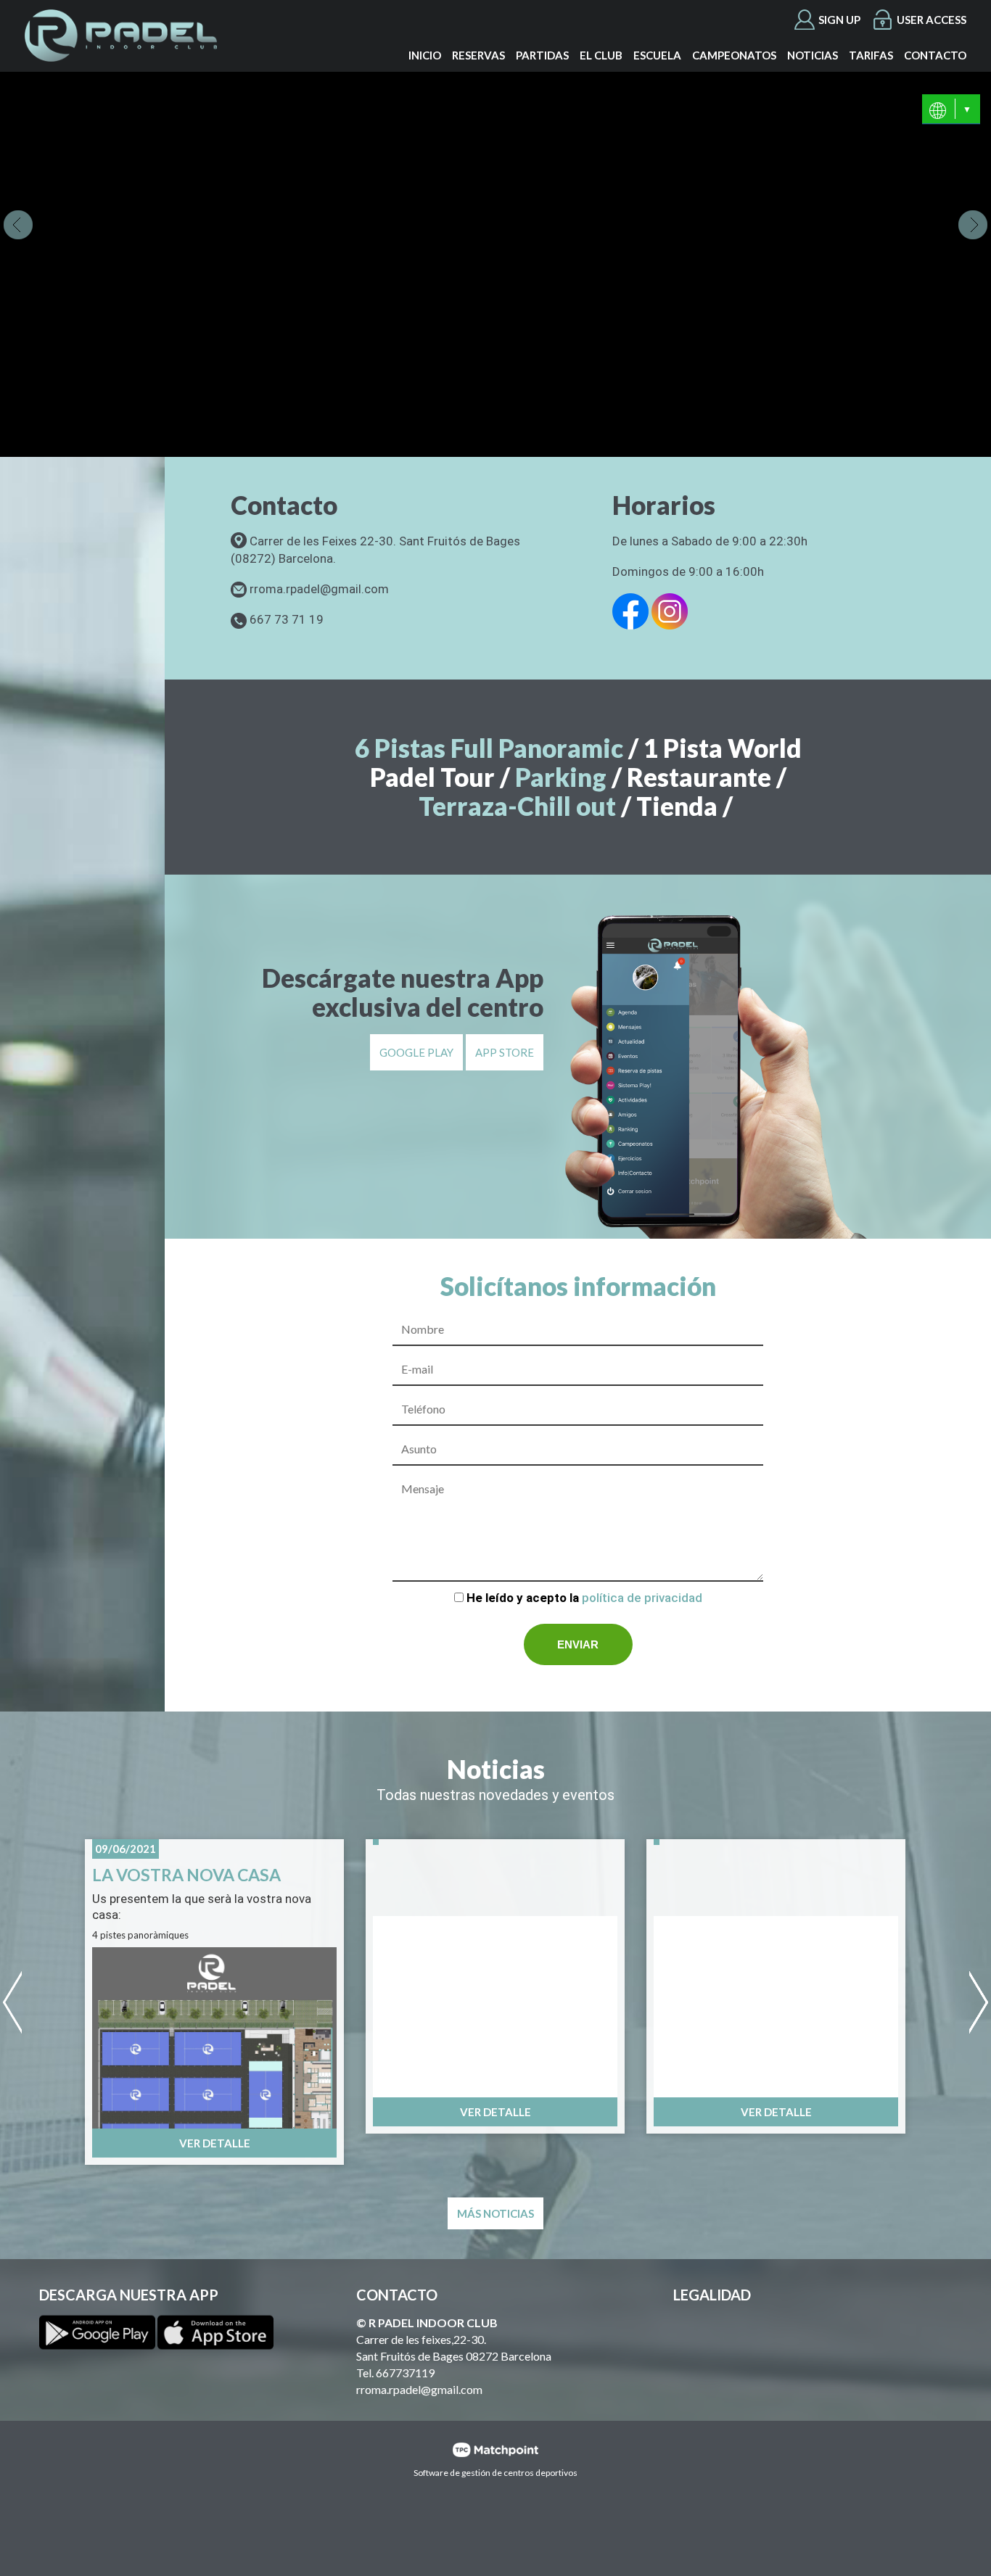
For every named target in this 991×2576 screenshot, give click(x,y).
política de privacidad (642, 1598)
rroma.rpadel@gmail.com (419, 2389)
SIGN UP (839, 20)
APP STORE (505, 1052)
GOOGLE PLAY (416, 1052)
